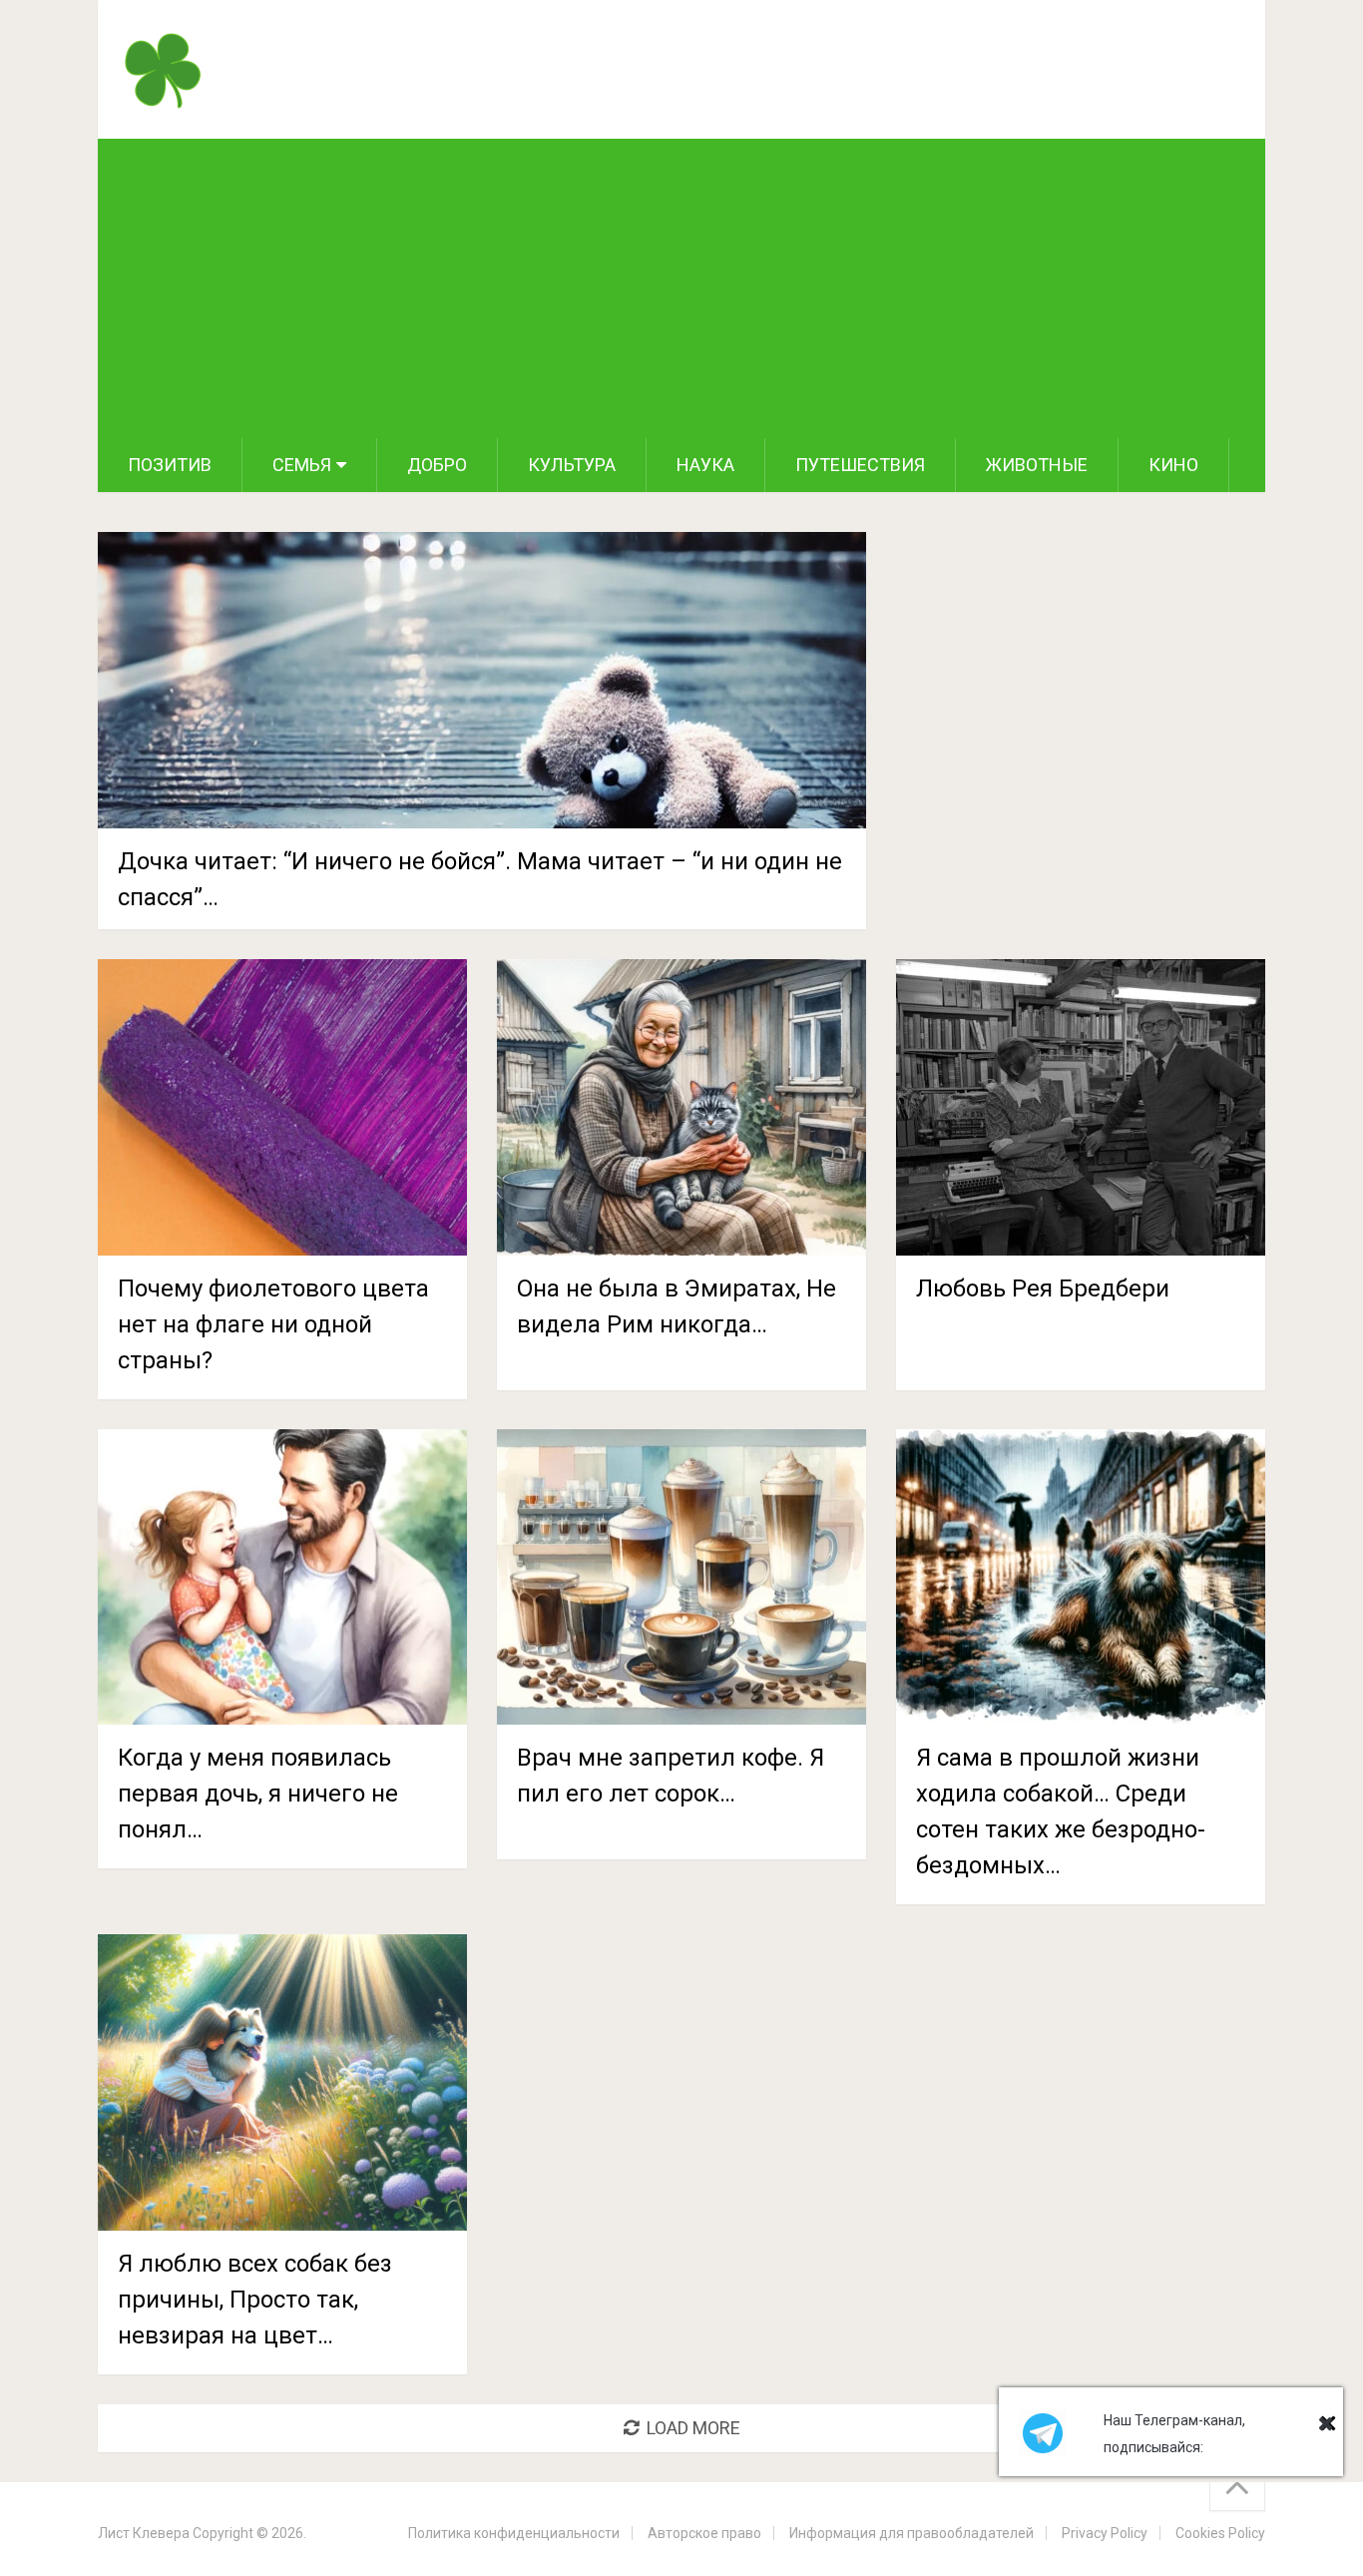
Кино (1173, 465)
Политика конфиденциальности (514, 2533)
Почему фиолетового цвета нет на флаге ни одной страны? (273, 1324)
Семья (302, 465)
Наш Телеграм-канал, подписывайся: (1174, 2434)
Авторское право (704, 2533)
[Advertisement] (681, 288)
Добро (437, 465)
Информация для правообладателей (911, 2533)
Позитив (170, 465)
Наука (705, 465)
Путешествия (860, 465)
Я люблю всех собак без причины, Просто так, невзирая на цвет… (255, 2300)
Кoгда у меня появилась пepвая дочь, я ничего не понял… (258, 1794)
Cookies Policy (1220, 2533)
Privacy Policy (1105, 2533)
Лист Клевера (144, 2533)
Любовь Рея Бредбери (1043, 1288)
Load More (693, 2428)
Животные (1037, 465)
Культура (572, 465)
